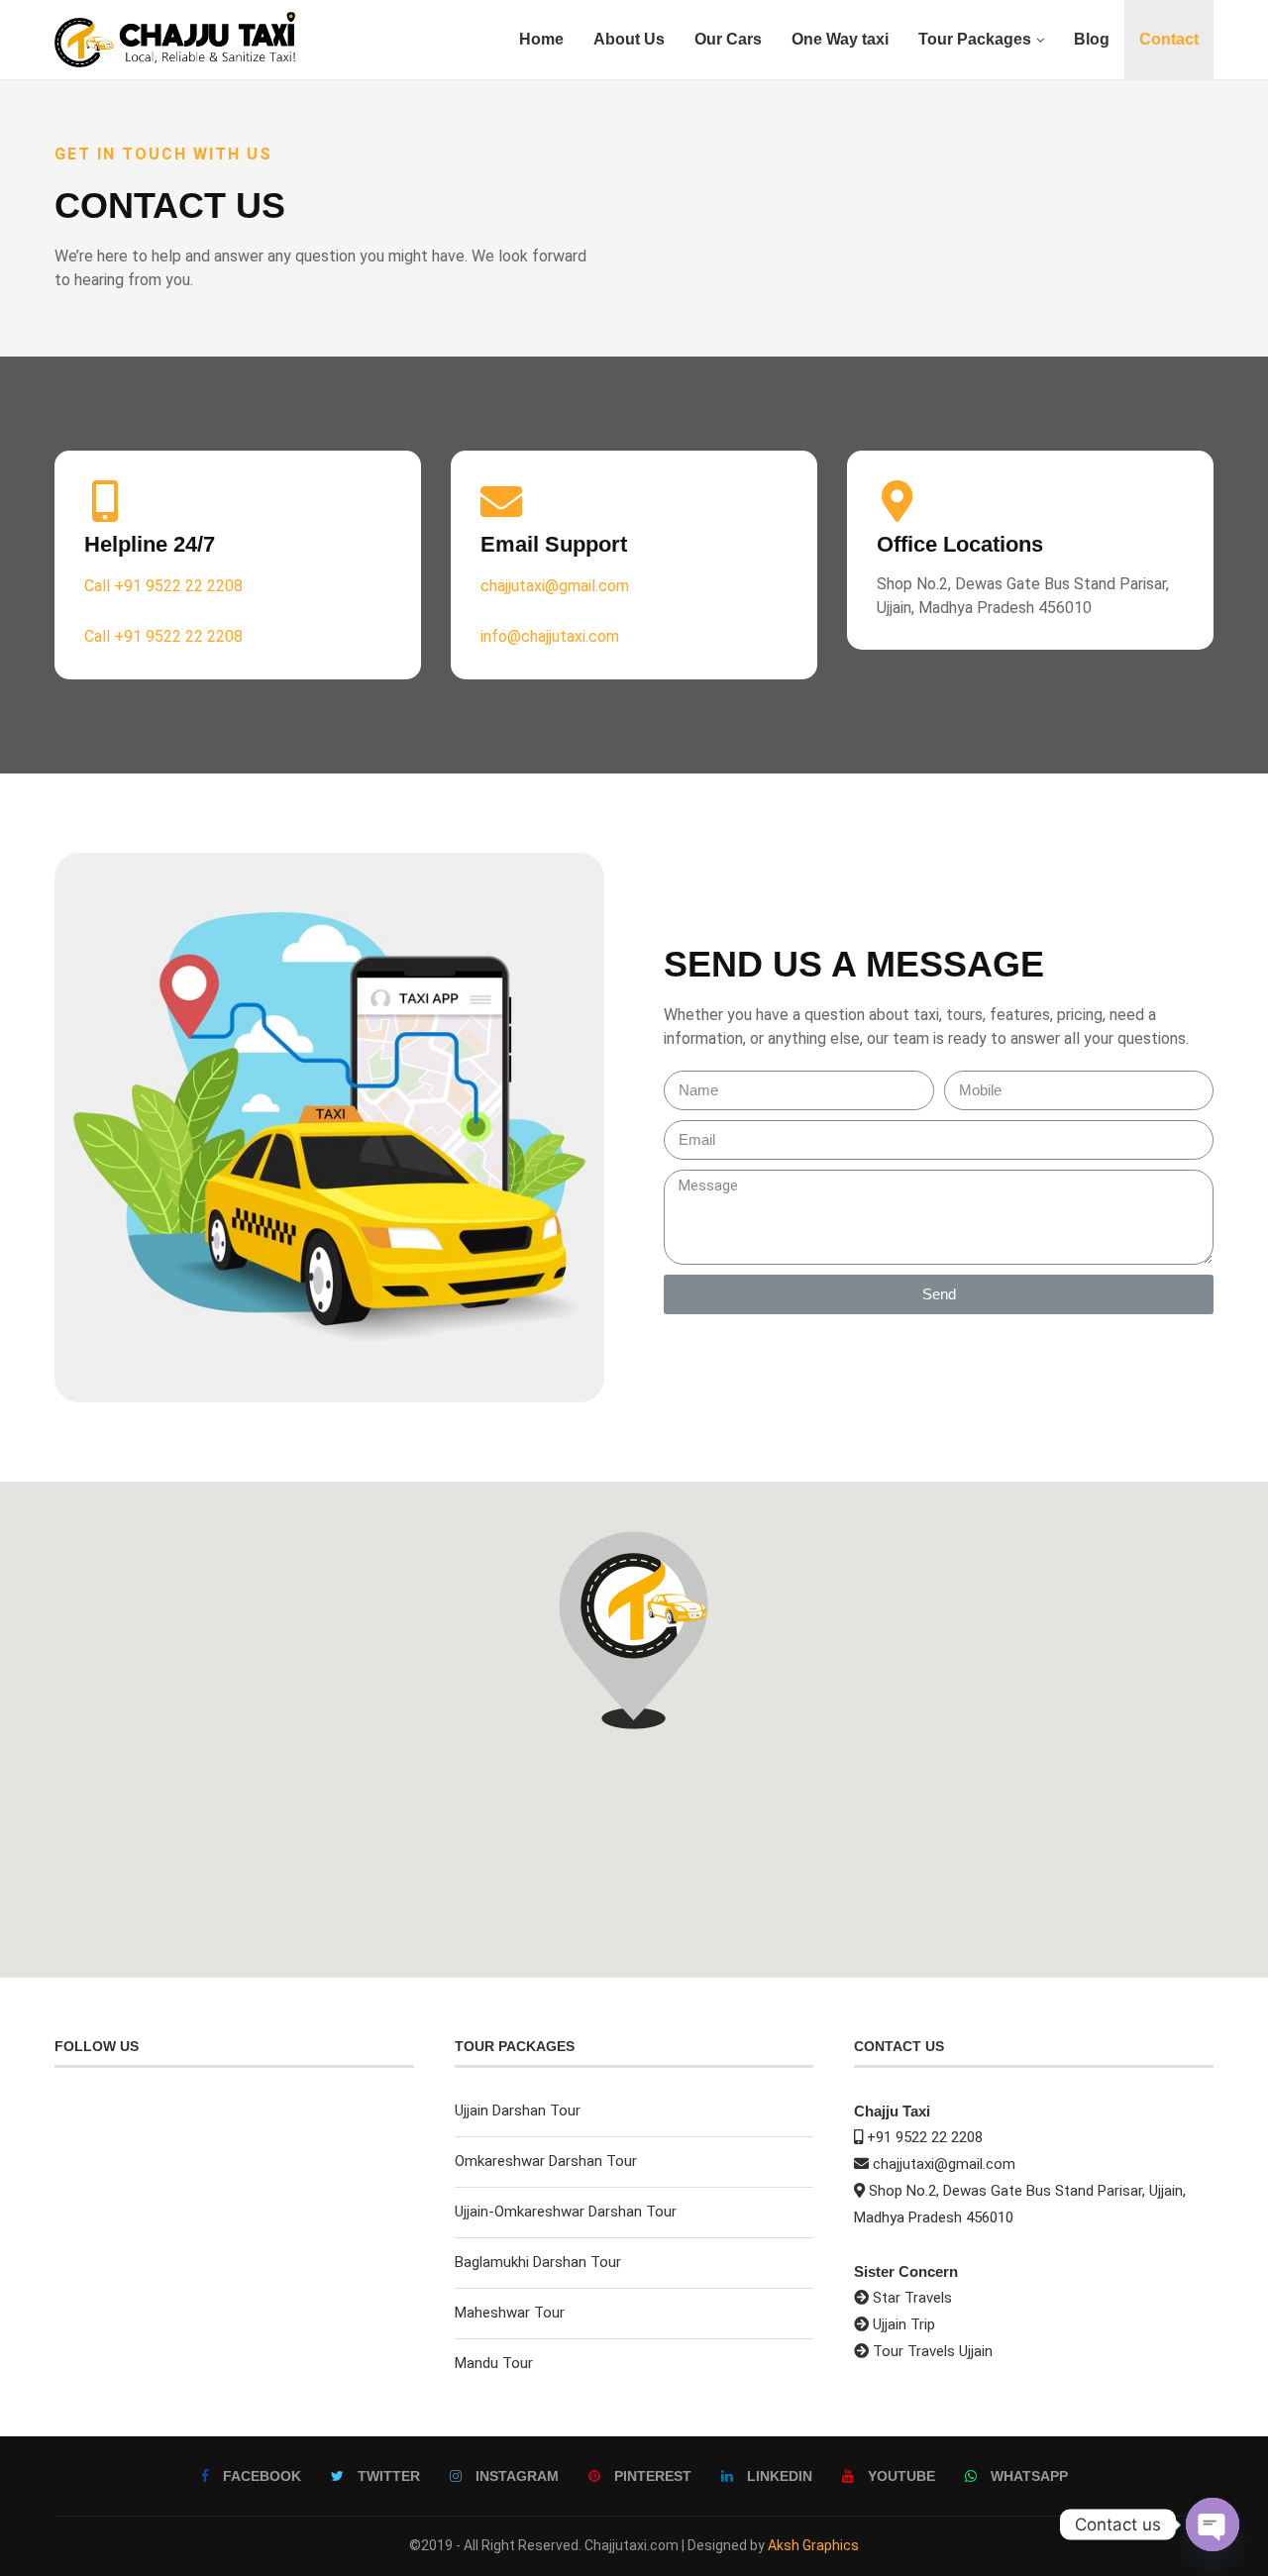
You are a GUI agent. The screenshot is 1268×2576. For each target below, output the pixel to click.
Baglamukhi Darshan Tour (538, 2262)
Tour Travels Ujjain (933, 2351)
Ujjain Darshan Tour (518, 2111)
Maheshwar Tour (510, 2313)
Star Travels (912, 2298)
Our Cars (728, 39)
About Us (629, 39)
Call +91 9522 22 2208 (163, 586)
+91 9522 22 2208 (925, 2137)
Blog (1092, 39)
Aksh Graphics (813, 2545)
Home (541, 39)
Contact (1169, 39)
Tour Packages (975, 39)
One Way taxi (840, 39)
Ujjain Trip (904, 2324)
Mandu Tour (494, 2363)
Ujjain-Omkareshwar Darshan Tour (566, 2212)
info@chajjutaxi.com (550, 636)
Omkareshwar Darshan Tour (546, 2161)
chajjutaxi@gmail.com (555, 586)
